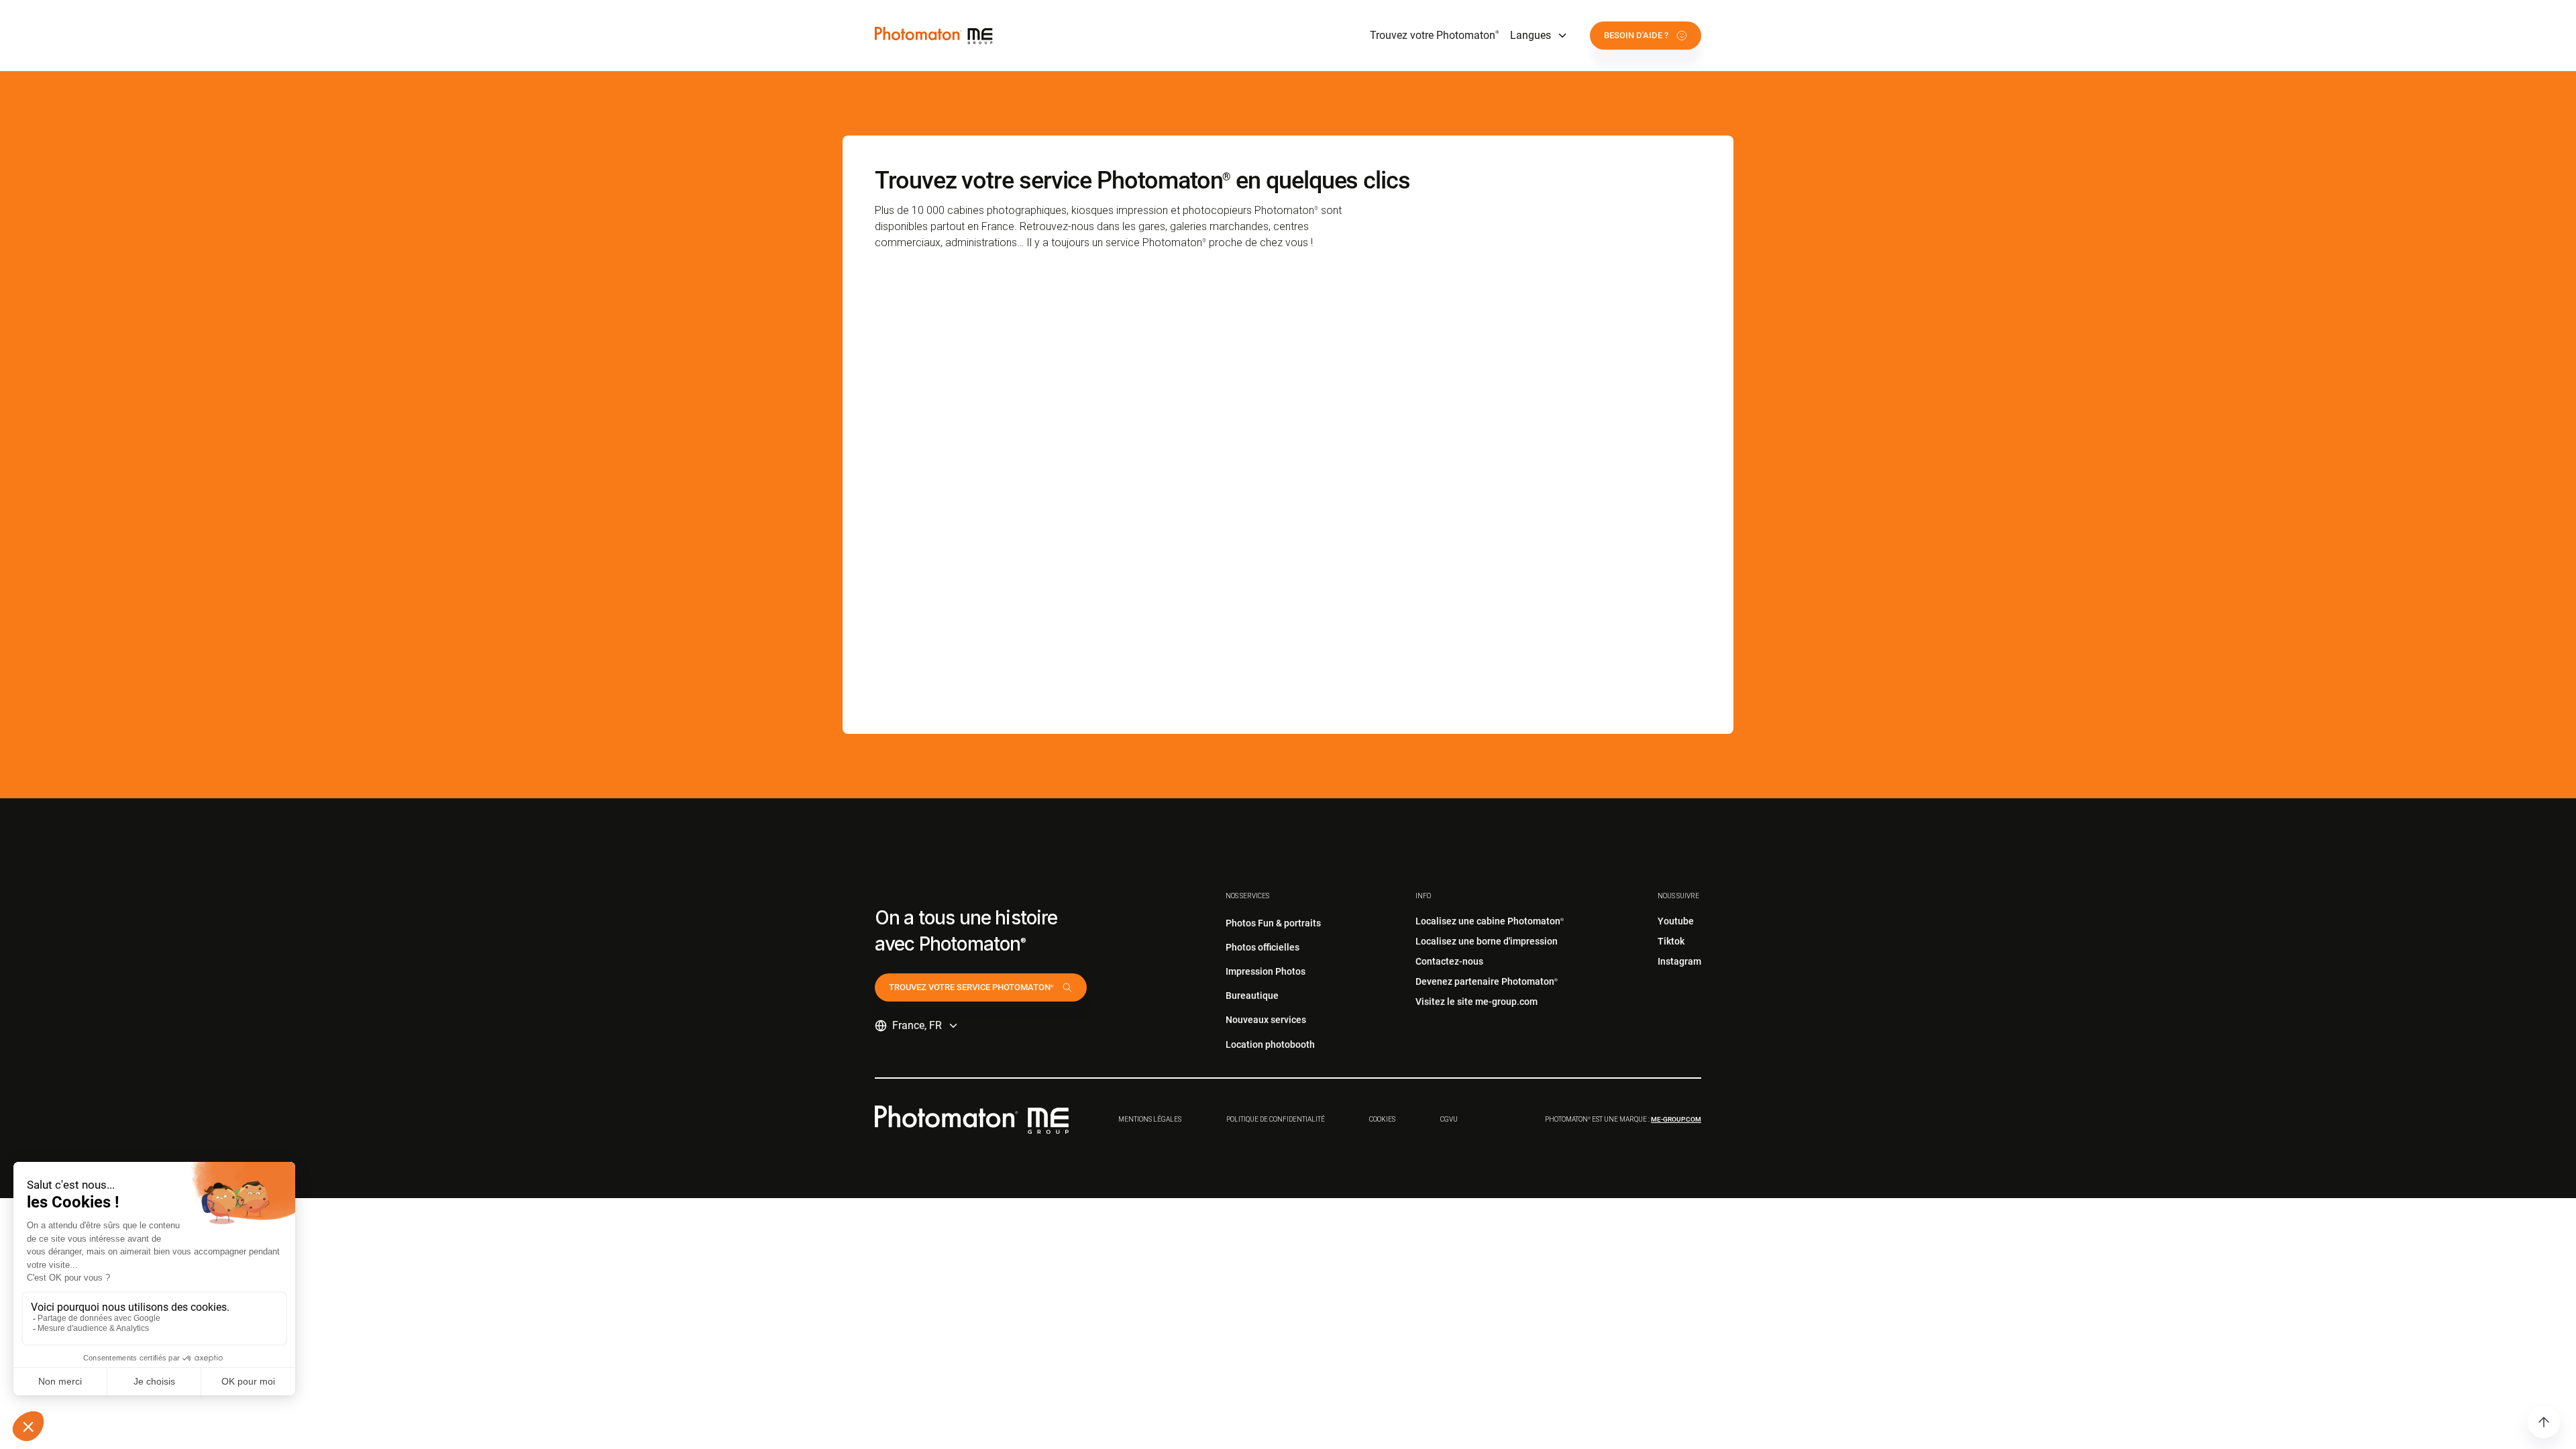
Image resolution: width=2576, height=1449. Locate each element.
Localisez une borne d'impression (1487, 941)
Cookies (1382, 1119)
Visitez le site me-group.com (1477, 1002)
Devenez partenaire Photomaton (1487, 981)
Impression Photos (1266, 971)
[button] (1539, 36)
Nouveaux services (1266, 1020)
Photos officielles (1263, 947)
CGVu (1449, 1119)
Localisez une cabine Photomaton (1490, 921)
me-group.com (1676, 1119)
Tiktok (1671, 941)
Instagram (1679, 961)
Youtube (1676, 921)
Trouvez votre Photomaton (1435, 35)
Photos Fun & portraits (1273, 923)
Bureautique (1252, 996)
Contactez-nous (1449, 961)
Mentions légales (1150, 1119)
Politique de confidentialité (1276, 1119)
